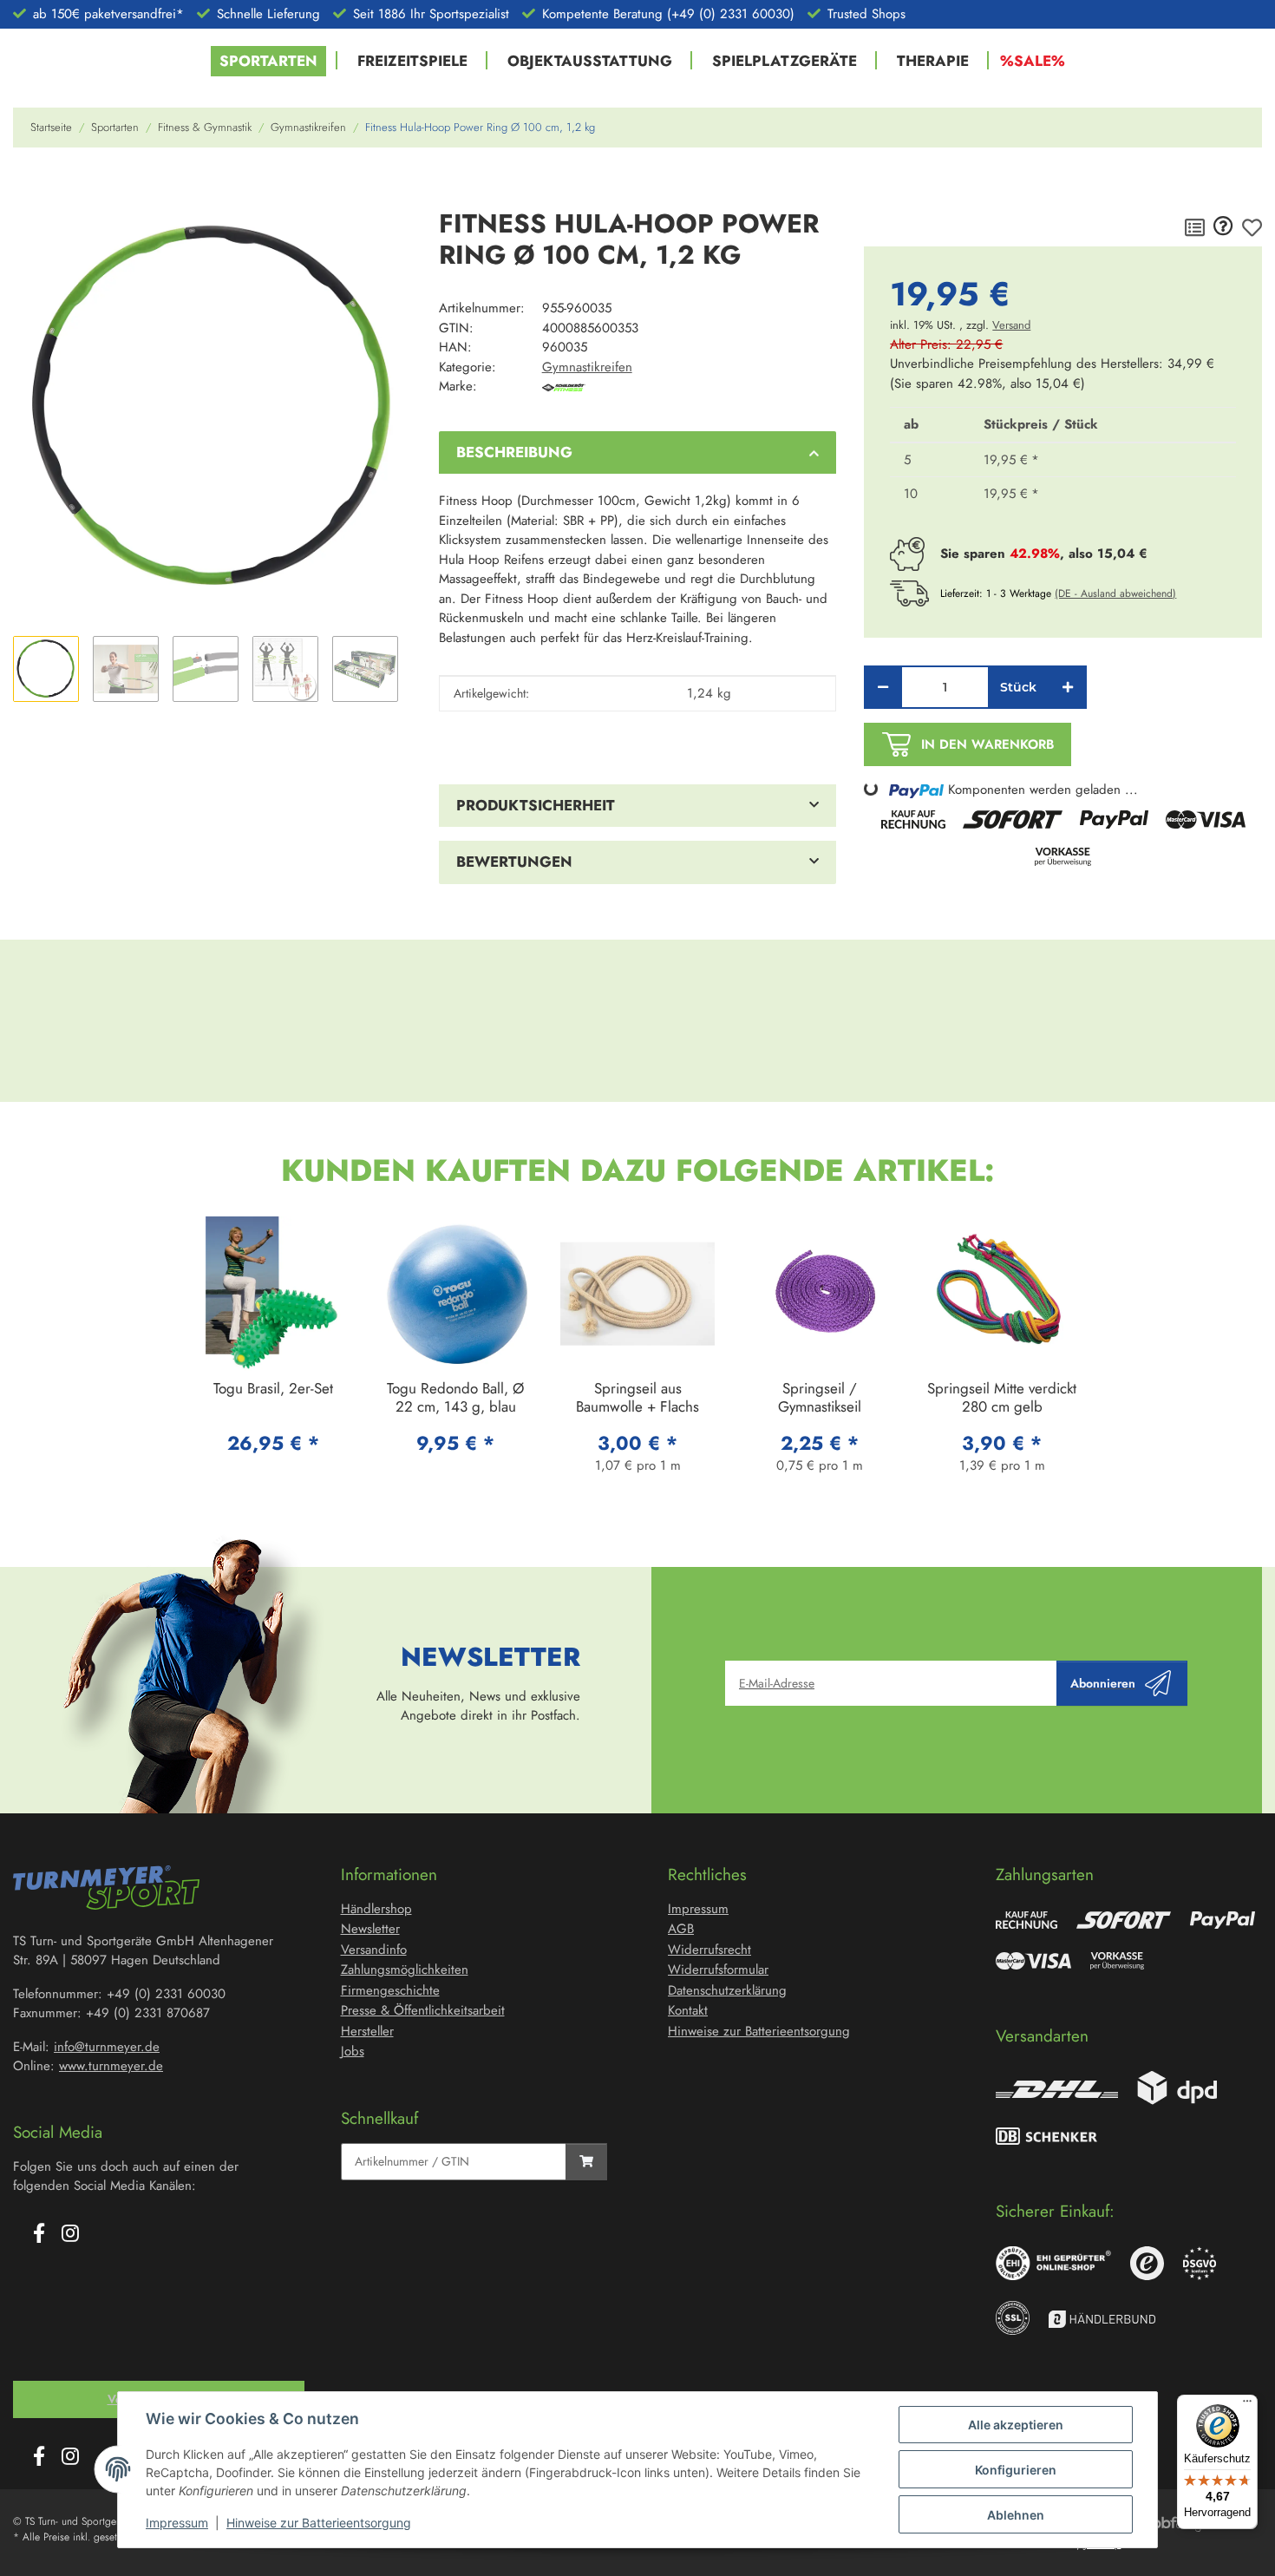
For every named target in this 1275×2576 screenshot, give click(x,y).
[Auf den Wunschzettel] (1252, 227)
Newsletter (370, 1929)
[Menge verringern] (883, 687)
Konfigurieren (1016, 2470)
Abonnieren (1103, 1683)
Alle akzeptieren (1016, 2425)
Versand (1011, 325)
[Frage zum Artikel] (1223, 227)
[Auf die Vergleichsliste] (1195, 227)
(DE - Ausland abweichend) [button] (1115, 593)
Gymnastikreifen (587, 367)
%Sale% (1033, 61)
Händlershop (376, 1909)
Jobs (353, 2051)
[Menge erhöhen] (1068, 687)
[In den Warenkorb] (27, 186)
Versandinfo (374, 1950)
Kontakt (688, 2010)
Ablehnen (1016, 2515)
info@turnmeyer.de (107, 2047)
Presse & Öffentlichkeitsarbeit (423, 2010)
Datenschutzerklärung (727, 1990)
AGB (681, 1929)
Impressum (177, 2523)
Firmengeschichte (390, 1990)
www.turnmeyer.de (111, 2066)
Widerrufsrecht (709, 1950)
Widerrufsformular (718, 1970)
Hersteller (367, 2031)
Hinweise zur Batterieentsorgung (319, 2523)
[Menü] (1247, 2405)
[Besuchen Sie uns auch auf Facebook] (39, 2235)
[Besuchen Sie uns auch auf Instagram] (70, 2235)
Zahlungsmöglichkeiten (405, 1970)
